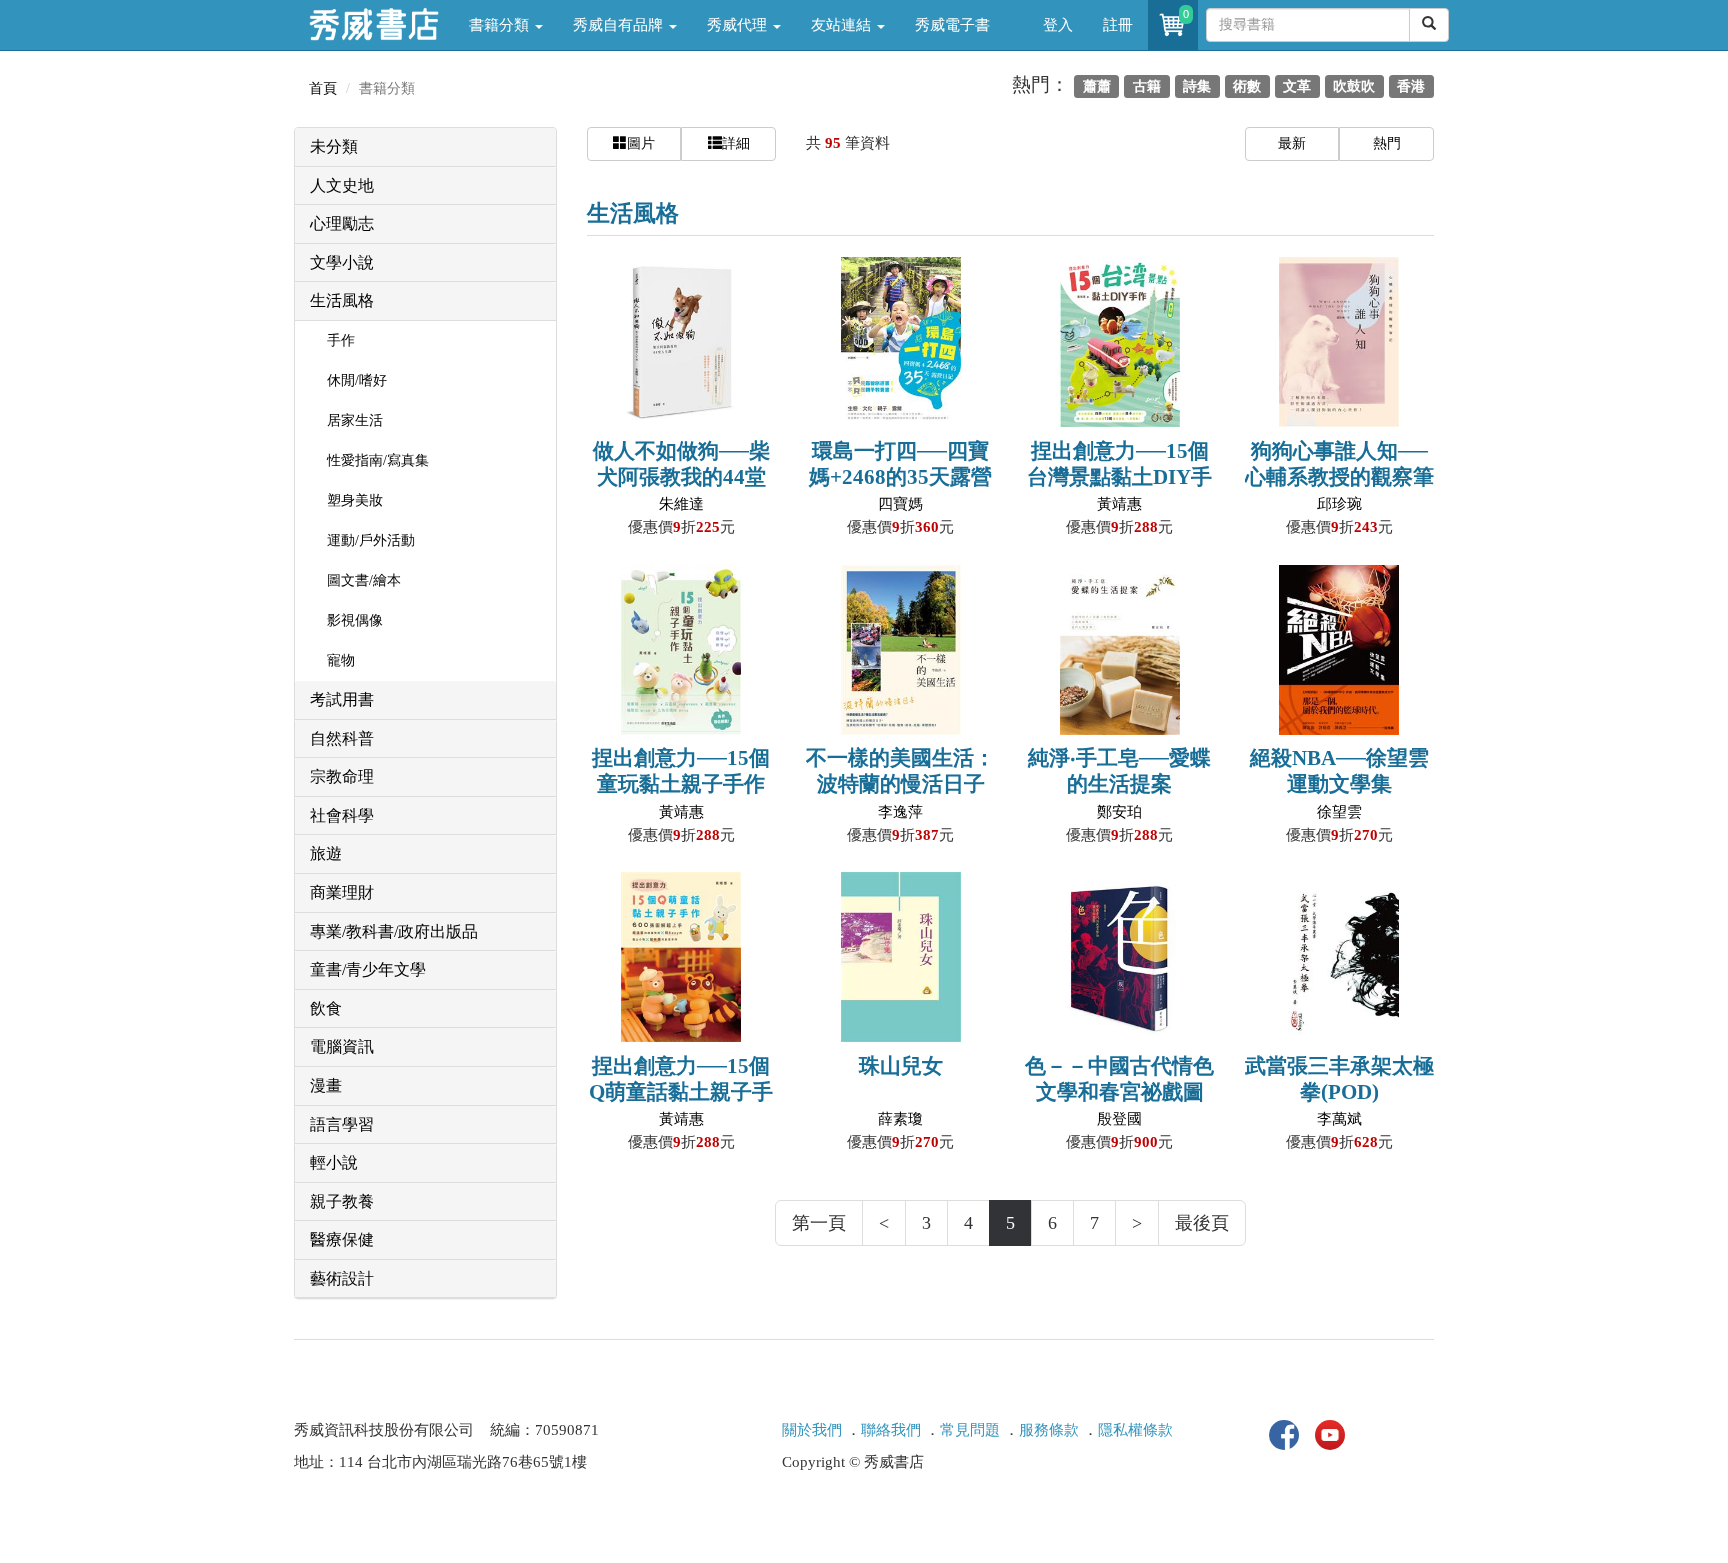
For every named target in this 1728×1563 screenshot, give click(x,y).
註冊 (1118, 25)
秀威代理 (739, 25)
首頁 (323, 88)
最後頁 (1202, 1223)
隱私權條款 (1135, 1430)
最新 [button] (1292, 143)
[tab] (425, 147)
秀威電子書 (952, 25)
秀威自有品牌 (620, 25)
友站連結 (843, 25)
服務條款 (1049, 1430)
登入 (1058, 25)
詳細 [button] (736, 143)
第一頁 (819, 1223)
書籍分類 (501, 25)
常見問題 (970, 1430)
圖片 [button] (641, 143)
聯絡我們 (891, 1430)
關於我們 (812, 1430)
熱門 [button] (1387, 143)
